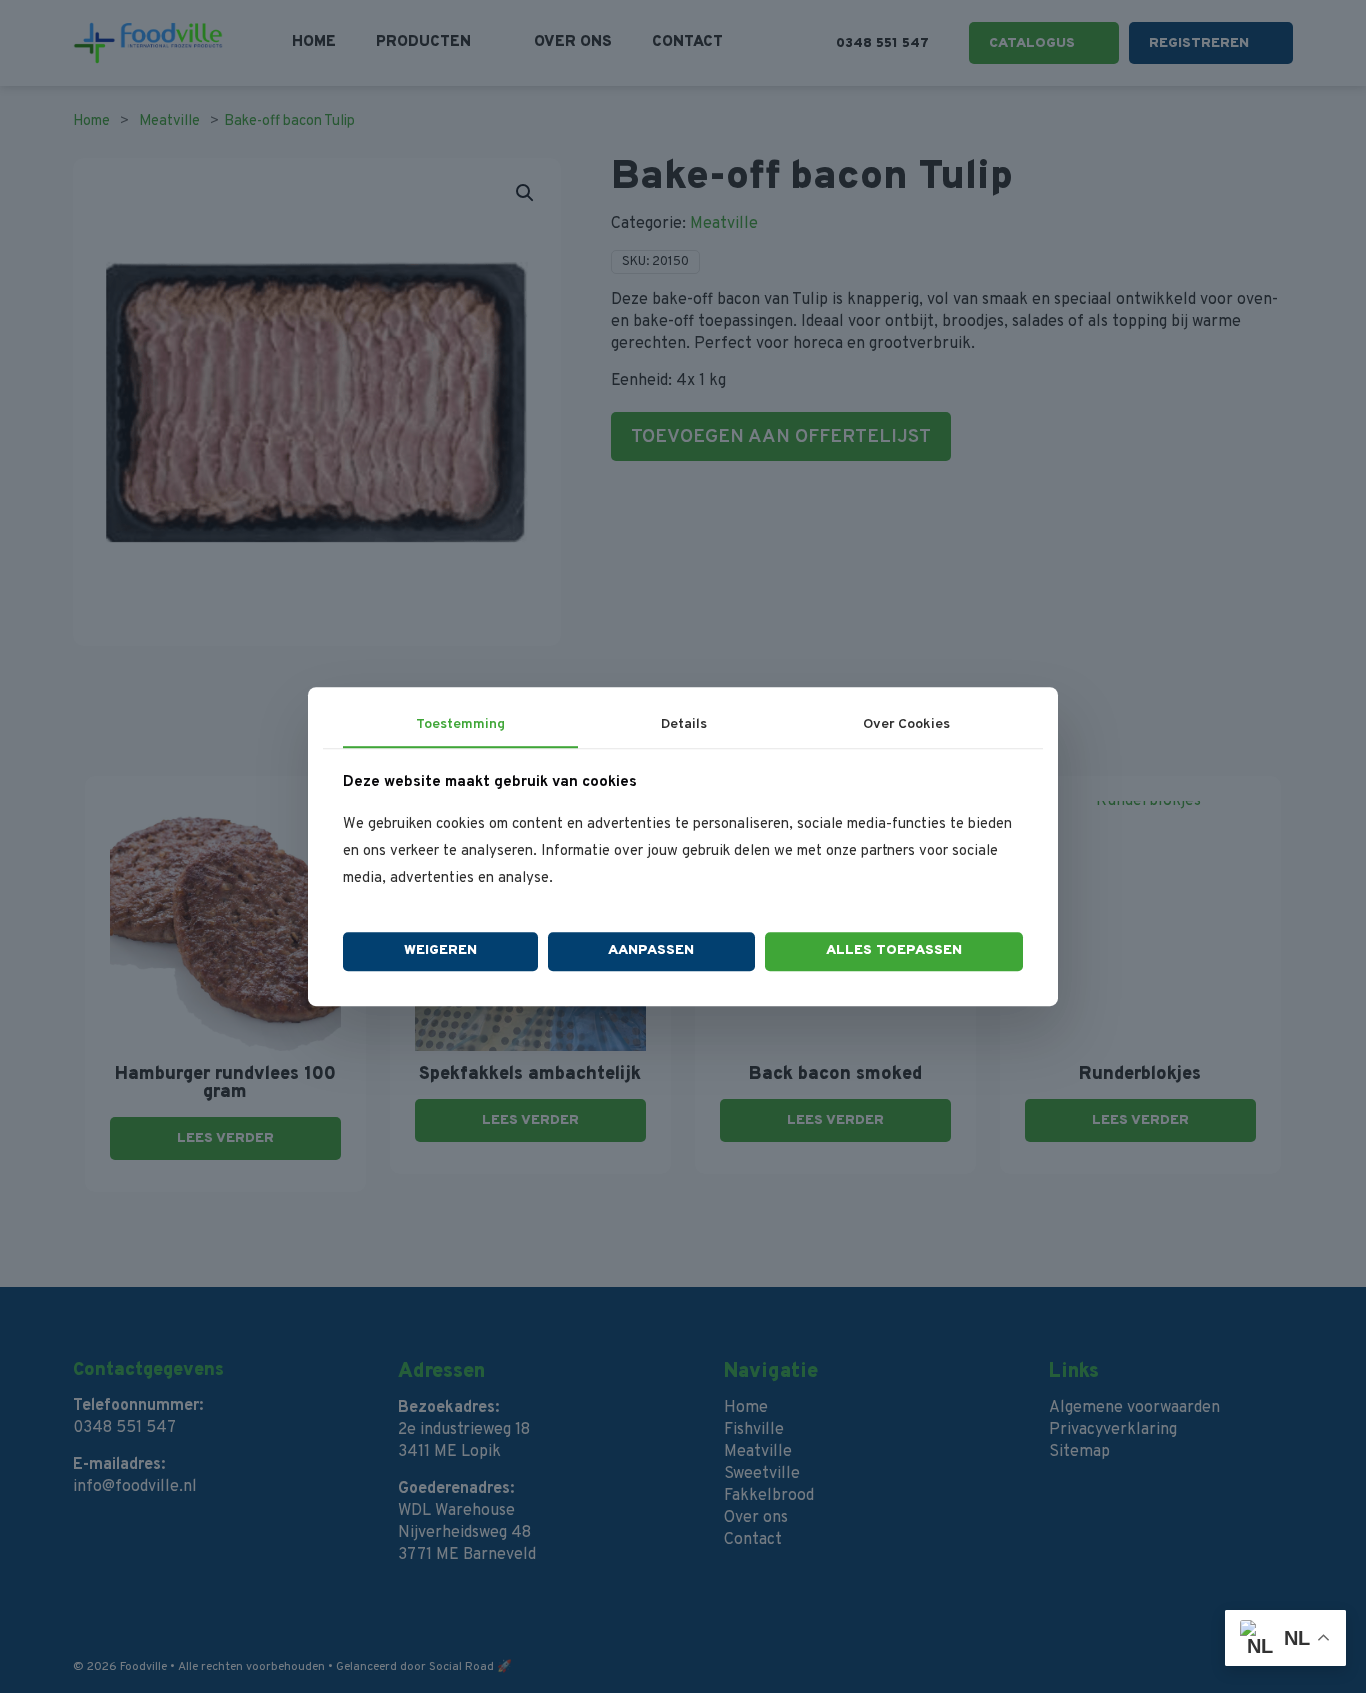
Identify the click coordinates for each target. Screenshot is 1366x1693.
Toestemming (460, 724)
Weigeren (440, 951)
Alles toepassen (894, 951)
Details (684, 724)
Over (906, 724)
